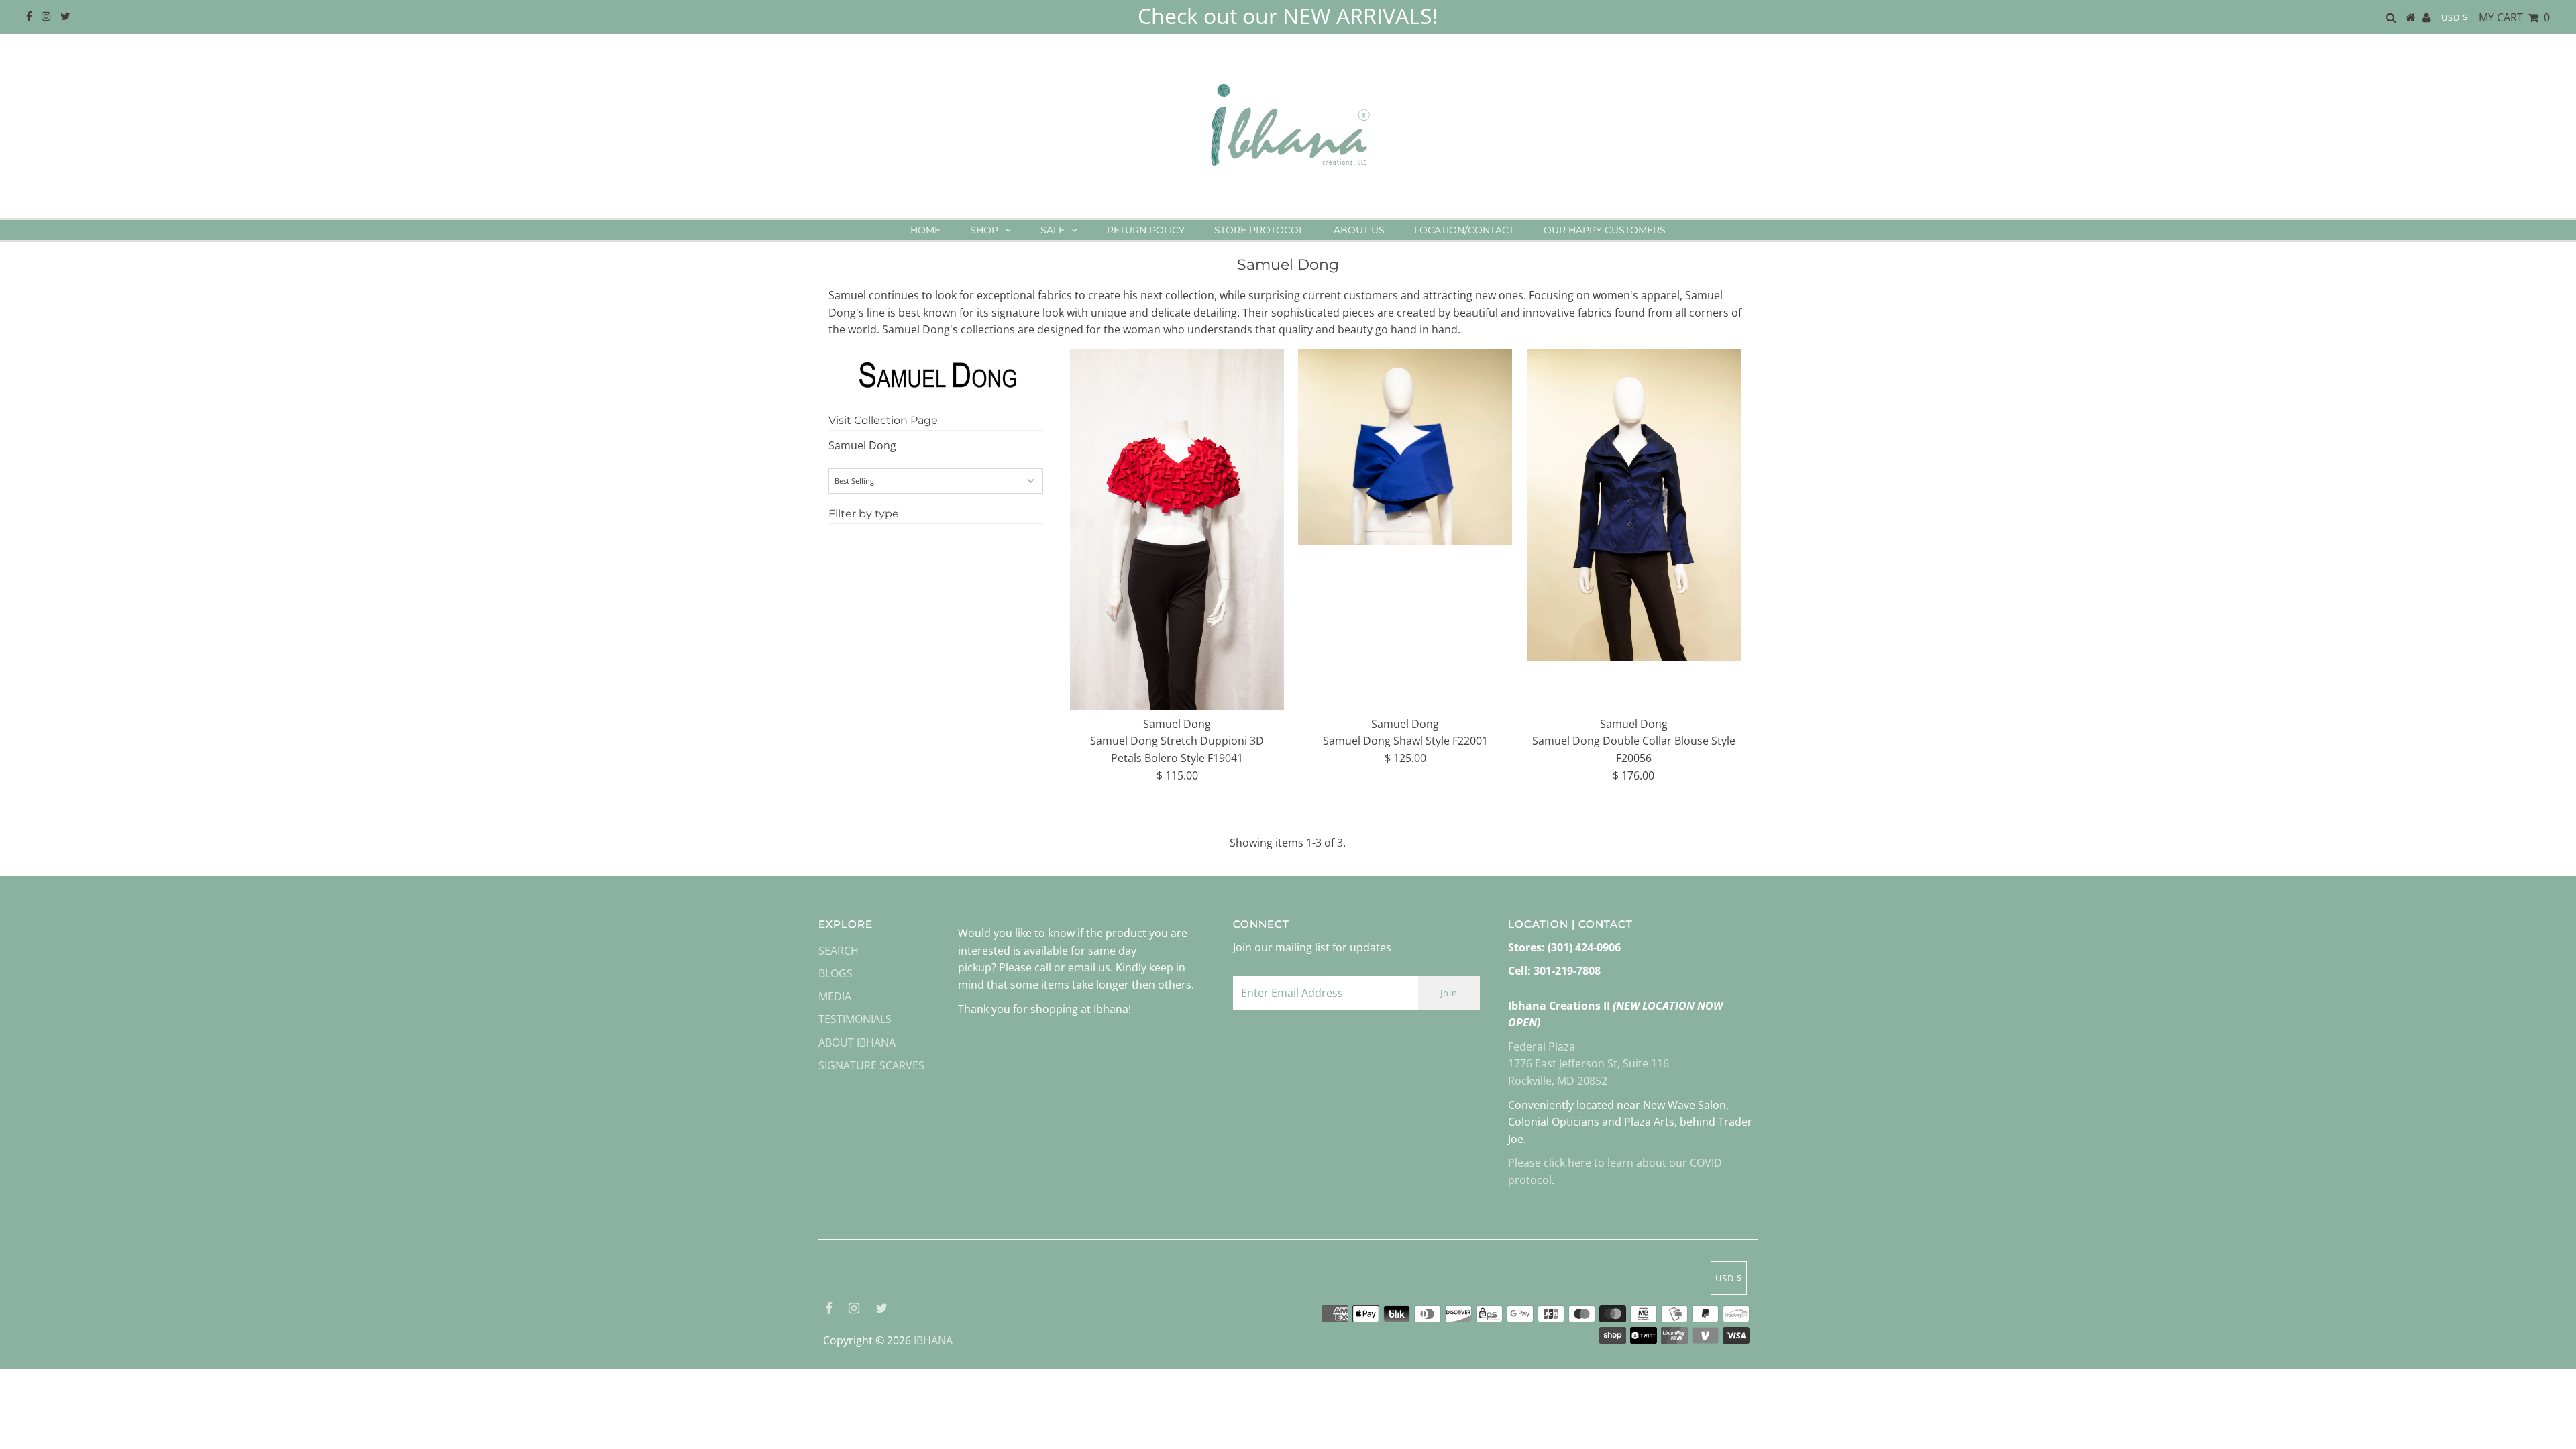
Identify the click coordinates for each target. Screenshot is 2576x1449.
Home (925, 230)
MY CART (2514, 17)
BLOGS (836, 973)
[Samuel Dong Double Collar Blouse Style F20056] (1634, 505)
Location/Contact (1464, 230)
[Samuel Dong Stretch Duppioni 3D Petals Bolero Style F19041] (1177, 530)
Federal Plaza (1542, 1046)
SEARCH (839, 951)
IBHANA (933, 1340)
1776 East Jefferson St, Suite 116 (1589, 1063)
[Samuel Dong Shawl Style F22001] (1405, 447)
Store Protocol (1259, 230)
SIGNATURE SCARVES (871, 1065)
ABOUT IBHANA (857, 1042)
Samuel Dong (862, 445)
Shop (984, 230)
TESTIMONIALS (855, 1019)
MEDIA (835, 996)
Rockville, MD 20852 (1558, 1081)
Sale (1053, 230)
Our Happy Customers (1605, 230)
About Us (1359, 230)
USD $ (2455, 17)
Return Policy (1146, 230)
